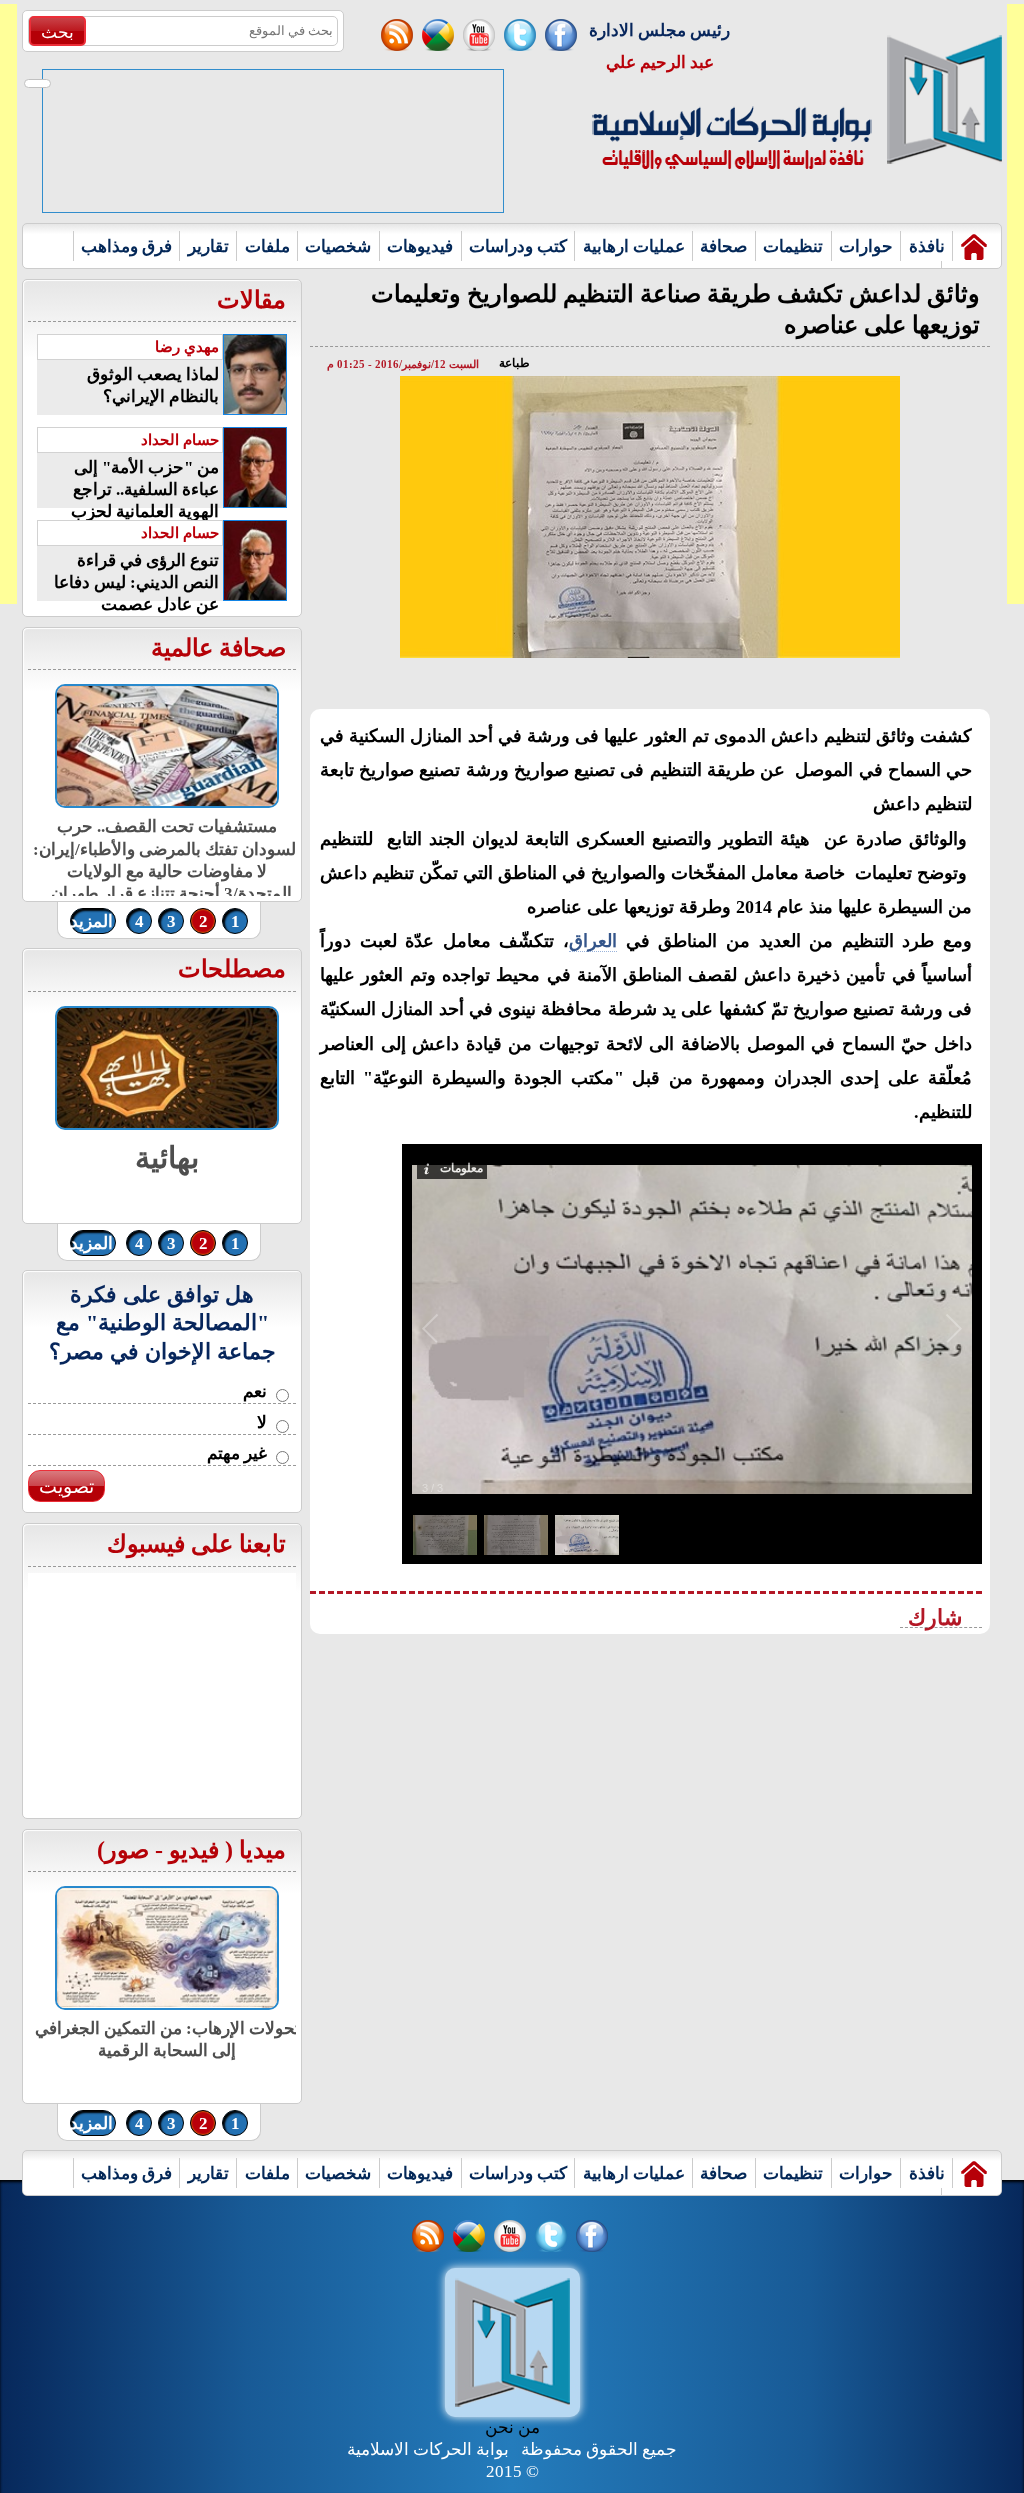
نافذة (927, 246)
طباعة (514, 363)
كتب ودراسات (518, 246)
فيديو (194, 1850)
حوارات (866, 246)
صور (127, 1850)
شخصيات (338, 246)
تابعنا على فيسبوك (196, 1544)
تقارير (208, 246)
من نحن (512, 2427)
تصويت (66, 1486)
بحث (57, 32)
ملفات (267, 246)
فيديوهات (420, 246)
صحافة (723, 246)
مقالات (251, 300)
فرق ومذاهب (126, 246)
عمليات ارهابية (634, 246)
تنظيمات (793, 246)
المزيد (91, 921)
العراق (593, 941)
